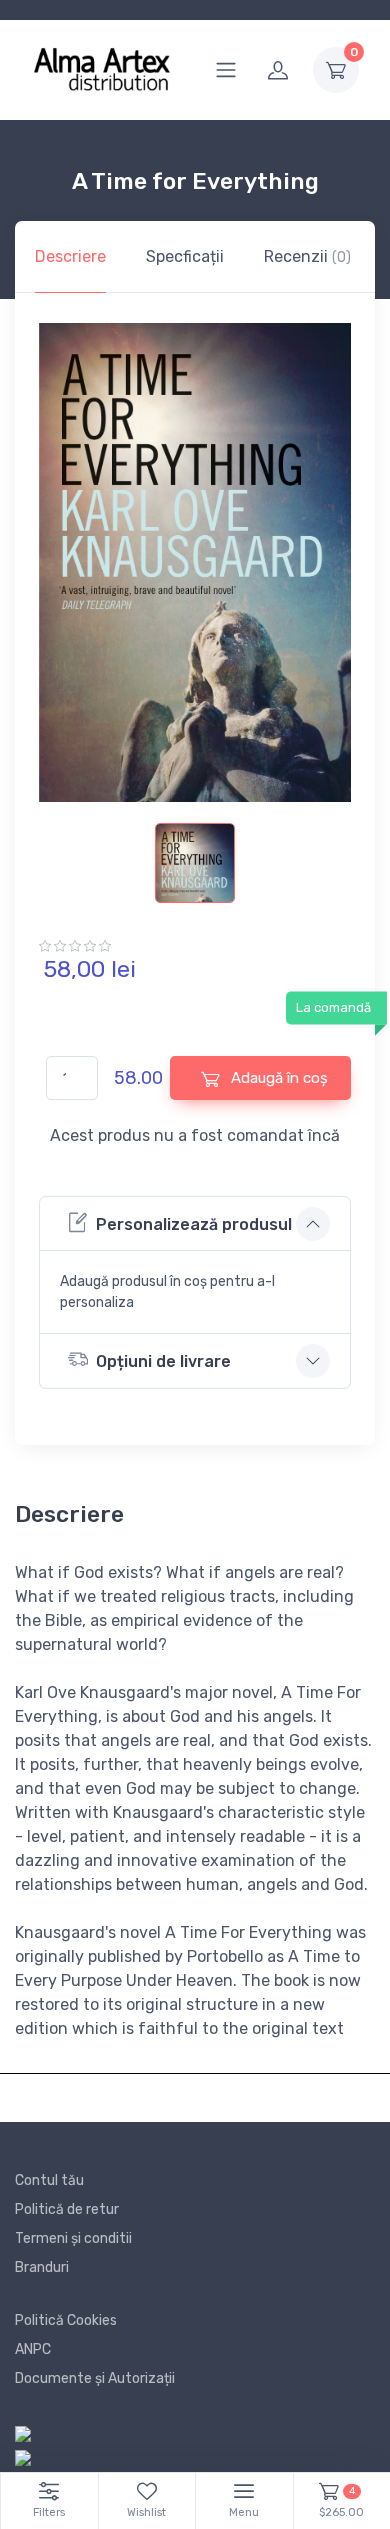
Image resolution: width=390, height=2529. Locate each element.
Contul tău (49, 2180)
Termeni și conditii (73, 2238)
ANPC (33, 2349)
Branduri (42, 2267)
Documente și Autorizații (95, 2378)
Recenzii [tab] (307, 256)
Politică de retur (67, 2209)
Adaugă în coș (277, 1078)
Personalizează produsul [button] (194, 1224)
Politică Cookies (66, 2320)
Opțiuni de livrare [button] (163, 1361)
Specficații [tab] (185, 256)
